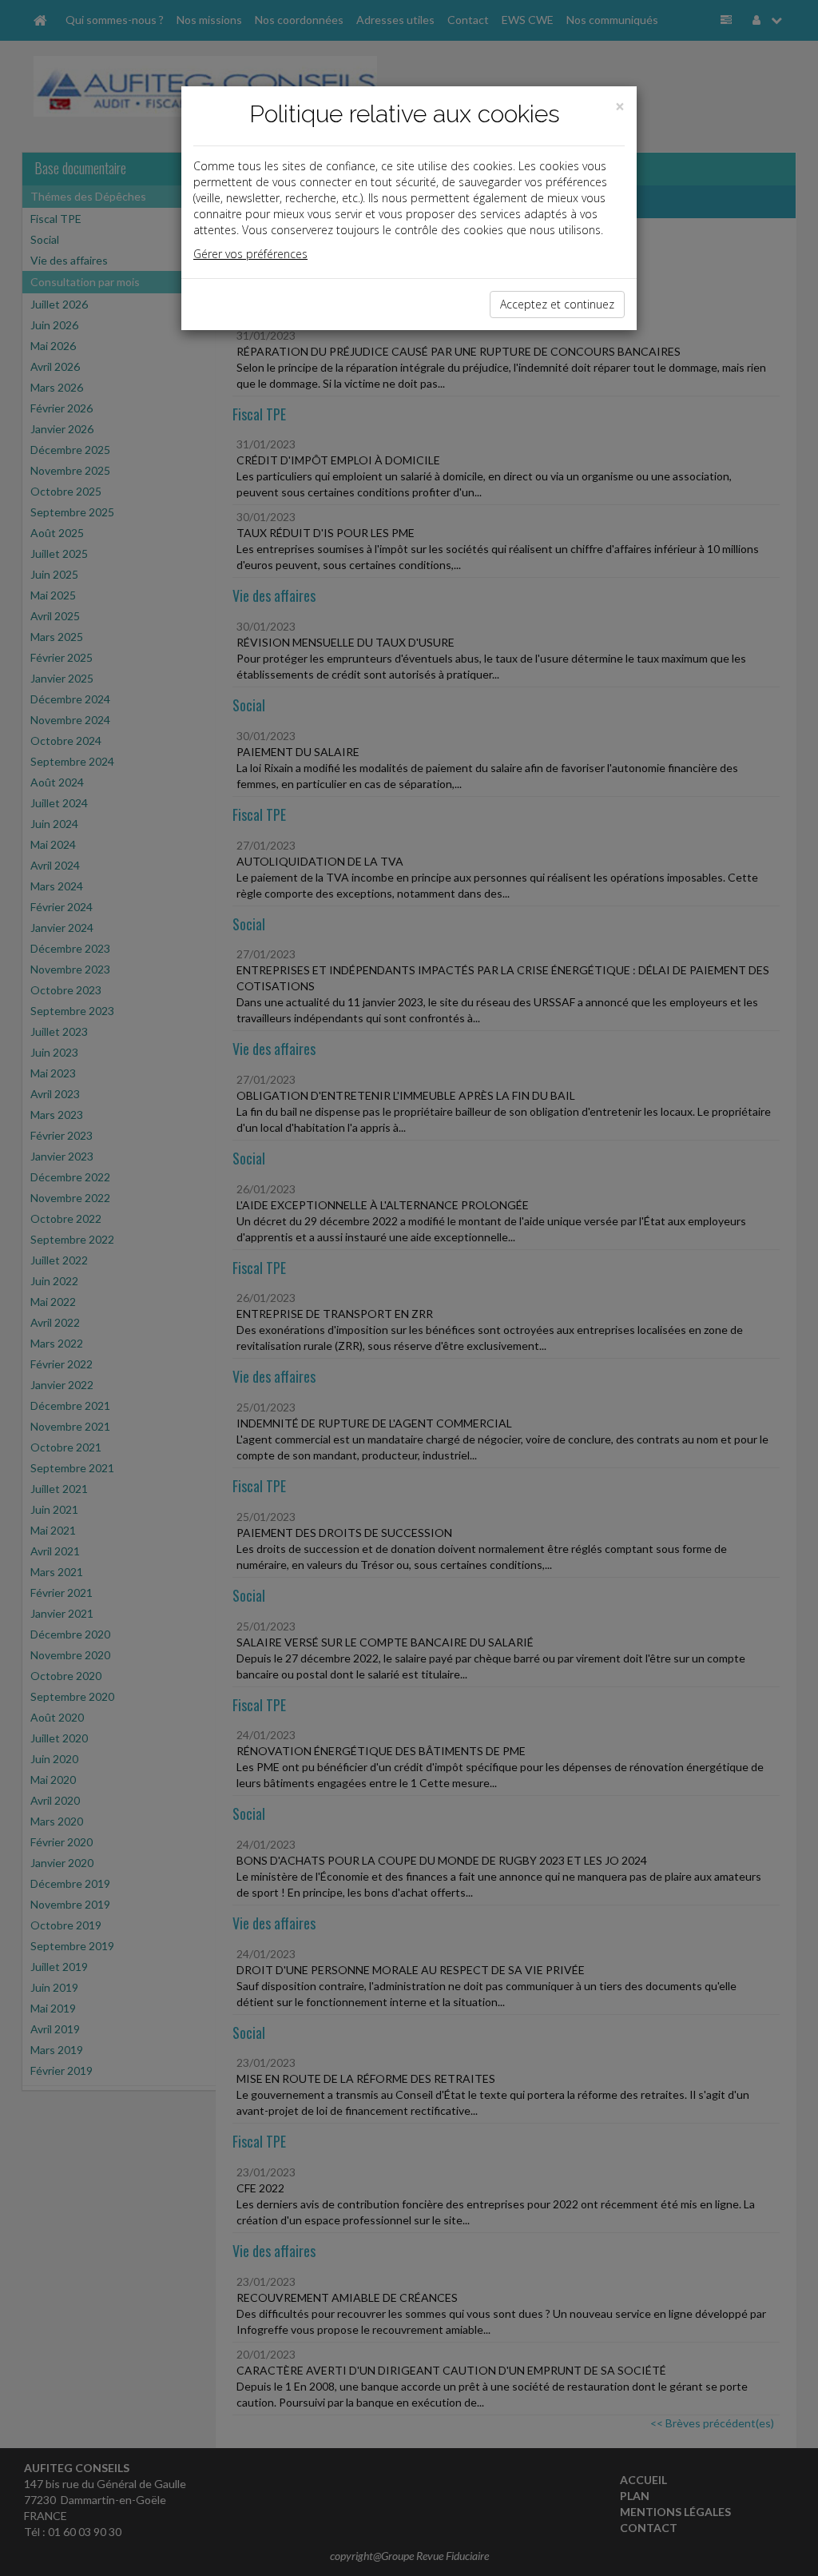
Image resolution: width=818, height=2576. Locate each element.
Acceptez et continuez (557, 304)
